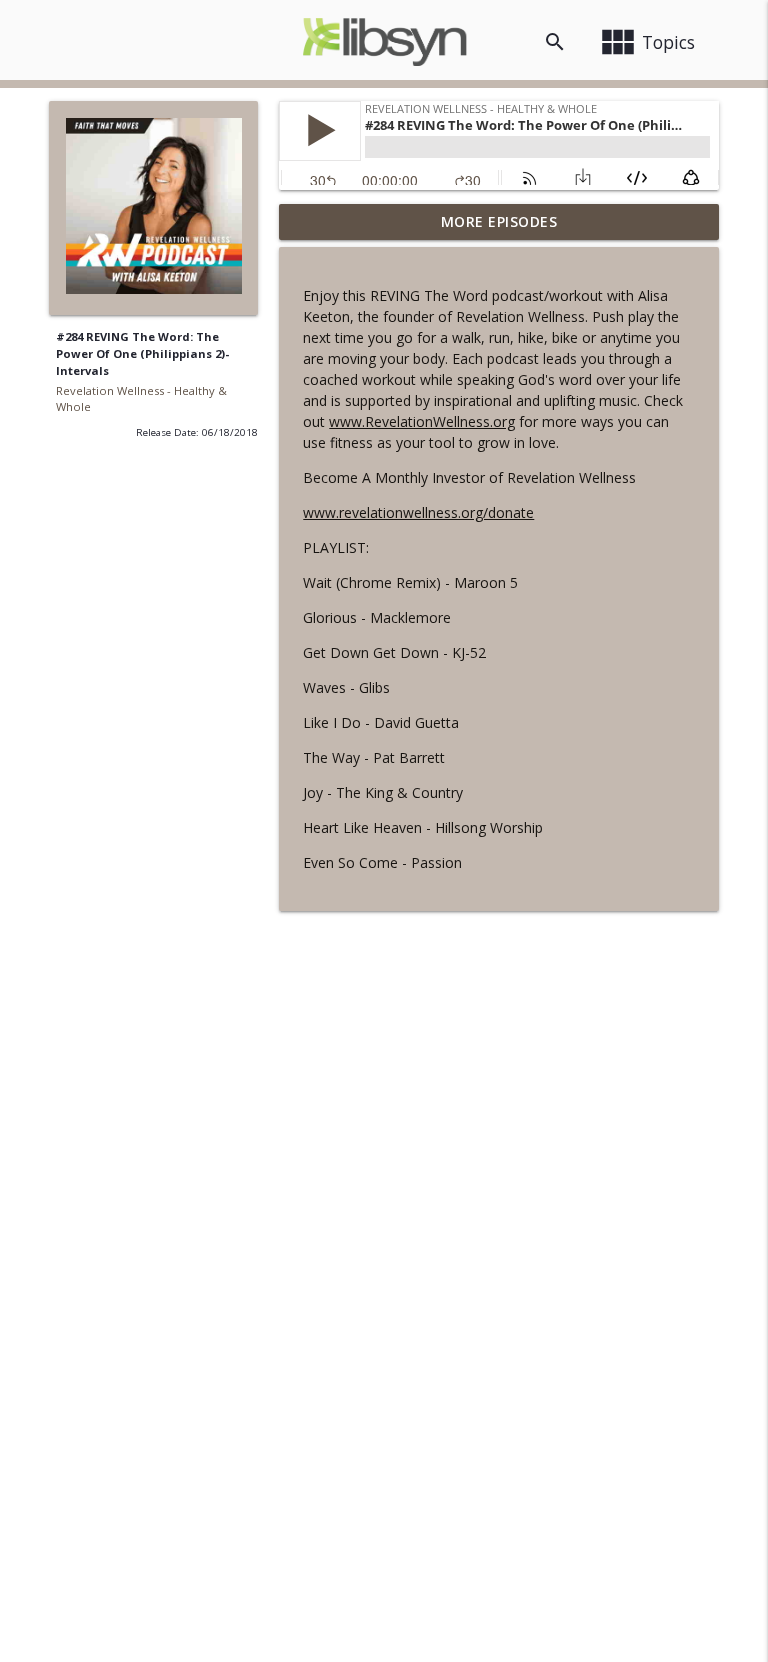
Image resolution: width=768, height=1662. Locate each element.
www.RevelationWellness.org (422, 421)
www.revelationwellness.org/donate (418, 512)
